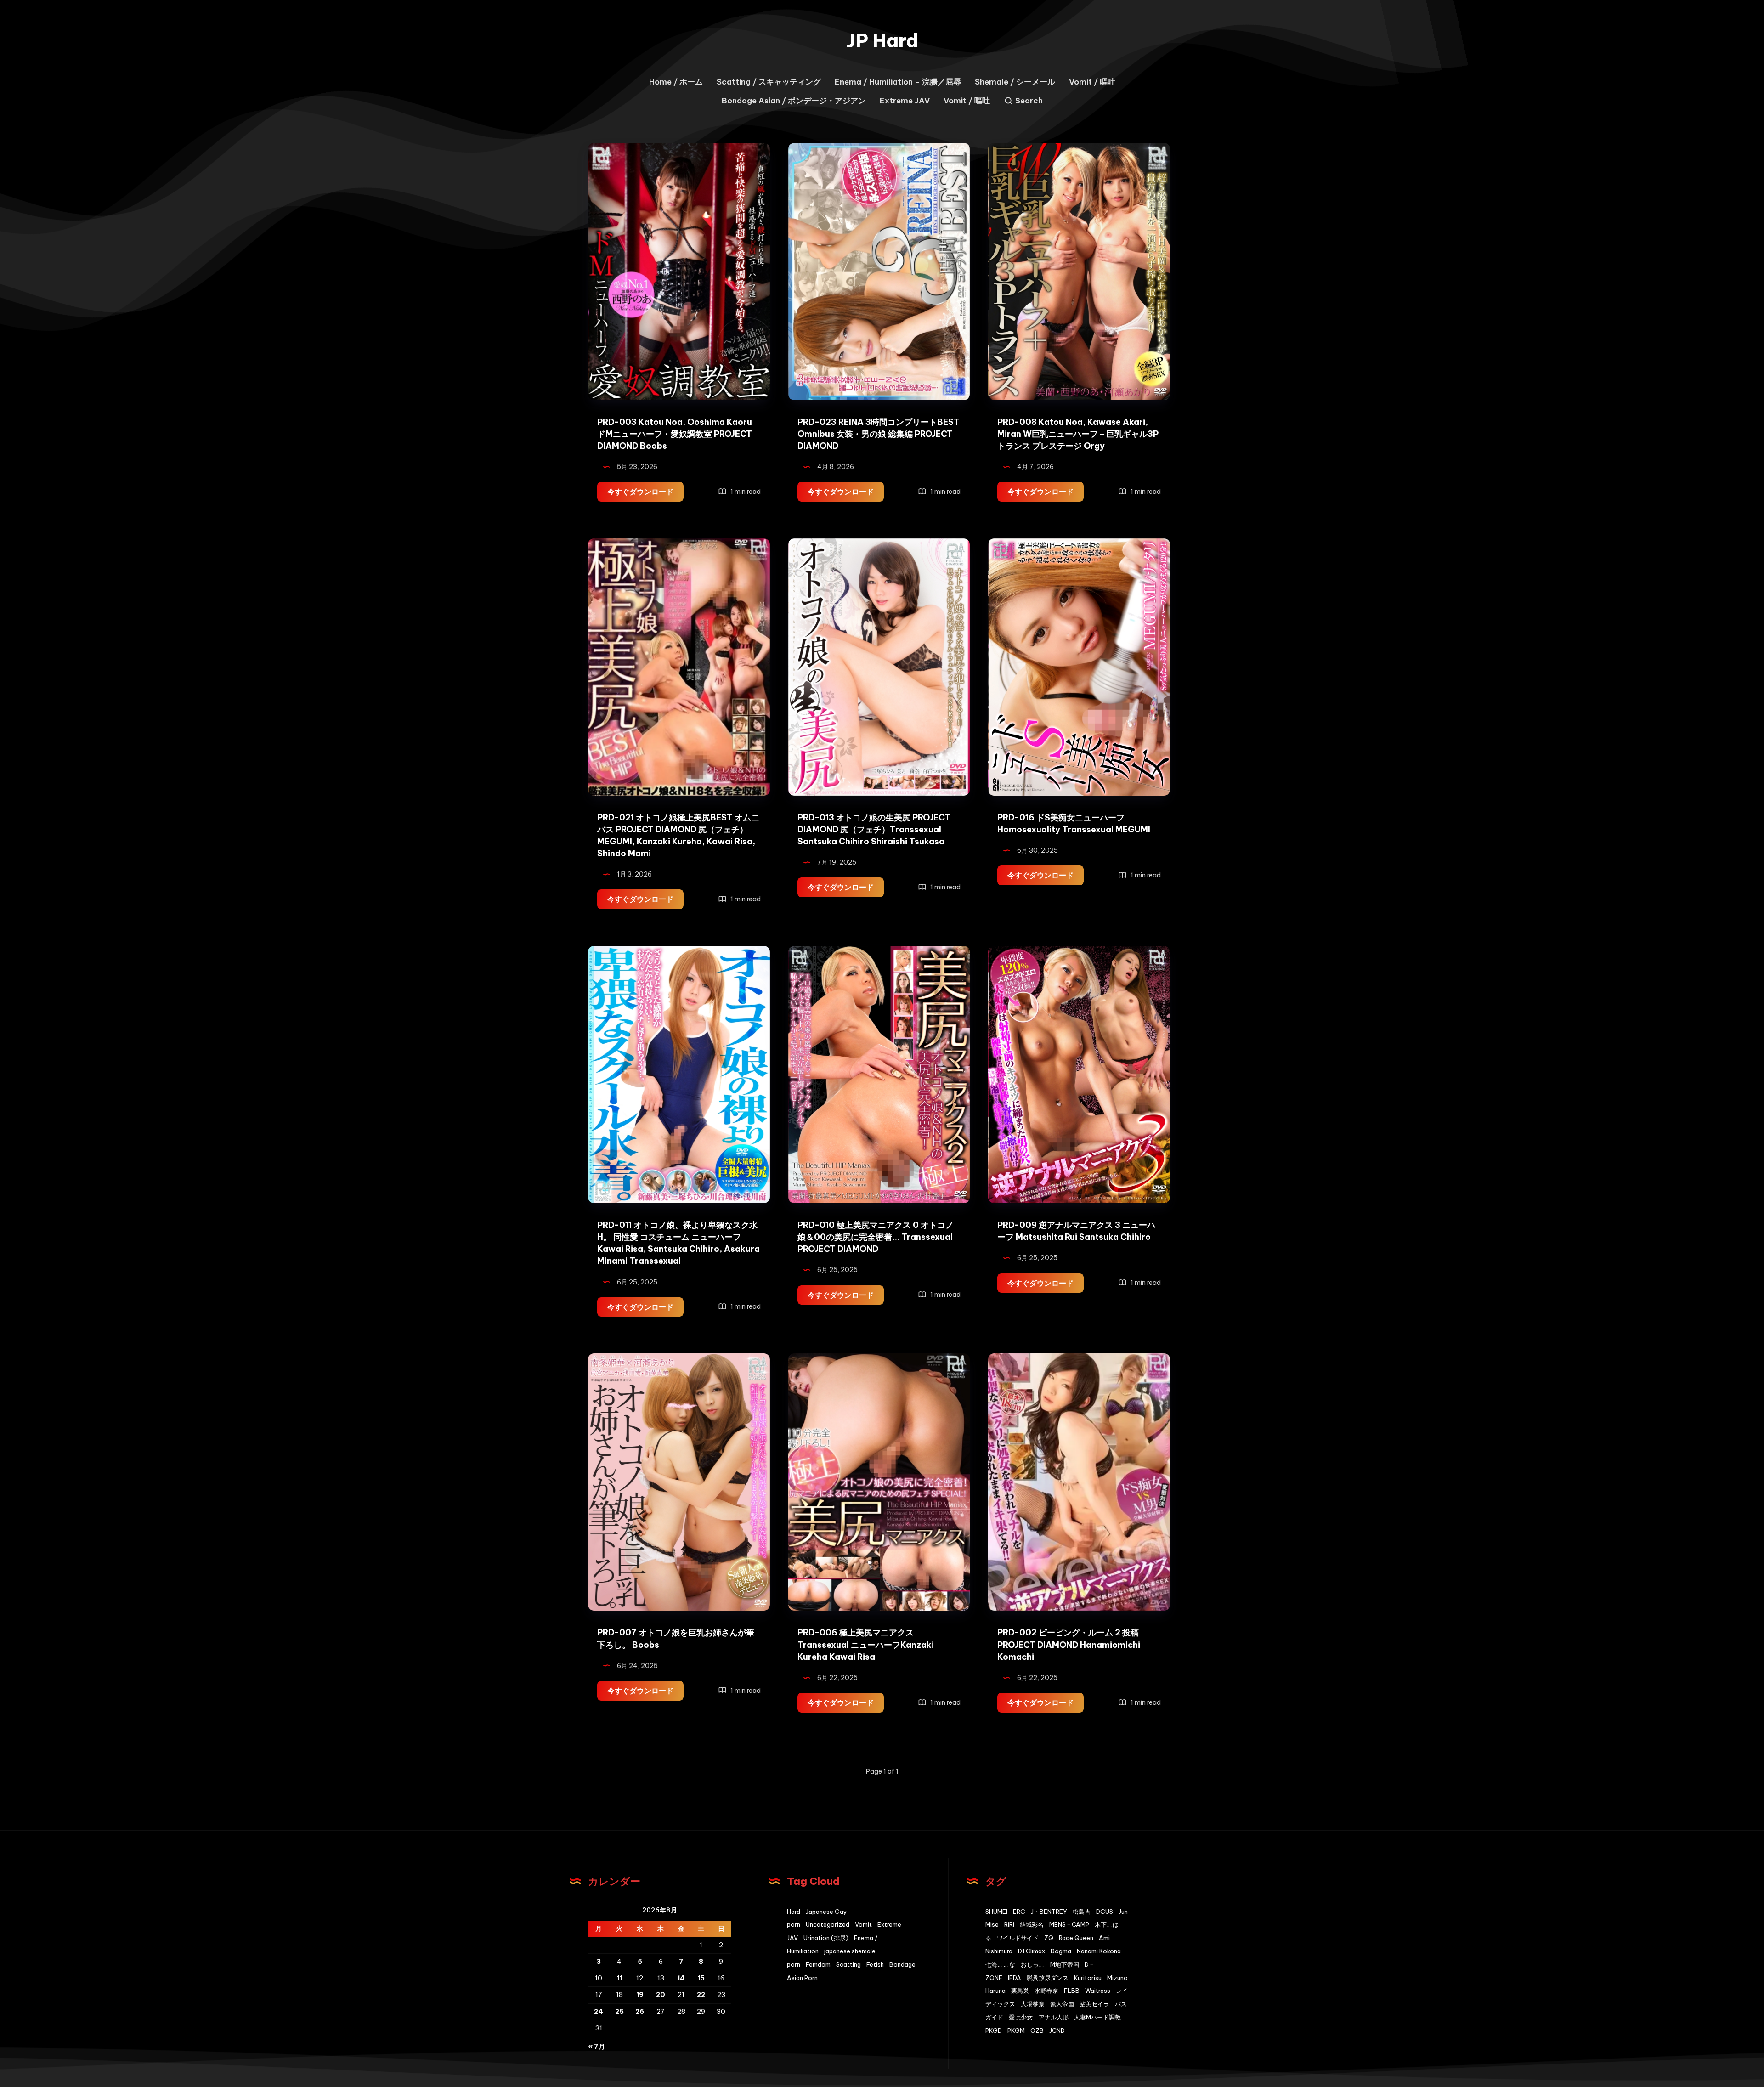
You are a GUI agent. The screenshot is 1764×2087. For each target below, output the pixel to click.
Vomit (863, 1924)
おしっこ (1033, 1964)
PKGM (1016, 2030)
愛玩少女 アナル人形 (1039, 2017)
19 (640, 1995)
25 (619, 2012)
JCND (1057, 2030)
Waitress (1098, 1991)
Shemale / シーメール (1015, 82)
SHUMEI (996, 1912)
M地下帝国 (1065, 1964)
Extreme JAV (905, 101)
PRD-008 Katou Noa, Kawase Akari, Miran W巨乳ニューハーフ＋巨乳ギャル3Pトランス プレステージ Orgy (1078, 434)
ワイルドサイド (1018, 1938)
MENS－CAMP (1069, 1924)
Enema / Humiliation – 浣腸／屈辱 (898, 82)
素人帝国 (1062, 2004)
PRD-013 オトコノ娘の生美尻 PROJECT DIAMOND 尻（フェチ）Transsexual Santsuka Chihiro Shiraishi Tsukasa (874, 829)
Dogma (1061, 1951)
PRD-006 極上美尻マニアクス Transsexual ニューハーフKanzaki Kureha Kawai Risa (866, 1644)
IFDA (1015, 1978)
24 (599, 2012)
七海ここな (1000, 1964)
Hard (794, 1912)
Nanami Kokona (1099, 1951)
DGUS (1105, 1912)
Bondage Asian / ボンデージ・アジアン (794, 101)
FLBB (1072, 1991)
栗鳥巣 (1020, 1991)
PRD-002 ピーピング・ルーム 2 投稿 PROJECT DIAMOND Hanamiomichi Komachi (1069, 1644)
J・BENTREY (1049, 1912)
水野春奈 (1046, 1991)
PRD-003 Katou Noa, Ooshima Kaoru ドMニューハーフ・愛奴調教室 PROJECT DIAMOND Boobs (675, 434)
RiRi (1009, 1924)
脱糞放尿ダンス (1048, 1978)
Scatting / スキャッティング (769, 82)
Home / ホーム (676, 82)
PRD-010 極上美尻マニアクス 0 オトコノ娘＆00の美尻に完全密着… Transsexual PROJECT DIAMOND (876, 1237)
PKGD (994, 2030)
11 (619, 1978)
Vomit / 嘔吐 (1092, 82)
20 (661, 1995)
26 (640, 2012)
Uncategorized (828, 1924)
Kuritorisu (1088, 1978)
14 (681, 1978)
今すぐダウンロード (645, 494)
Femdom (818, 1964)
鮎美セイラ (1094, 2004)
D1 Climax (1032, 1951)
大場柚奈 (1033, 2004)
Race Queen (1076, 1938)
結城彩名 (1032, 1924)
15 (701, 1978)
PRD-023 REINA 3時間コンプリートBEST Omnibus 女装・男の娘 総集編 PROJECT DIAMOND (879, 434)
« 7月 (596, 2047)
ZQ (1049, 1938)
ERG (1019, 1912)
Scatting (848, 1964)
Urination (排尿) (826, 1938)
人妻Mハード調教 (1097, 2017)
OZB (1037, 2030)
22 (701, 1995)
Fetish (875, 1964)
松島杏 (1082, 1912)
